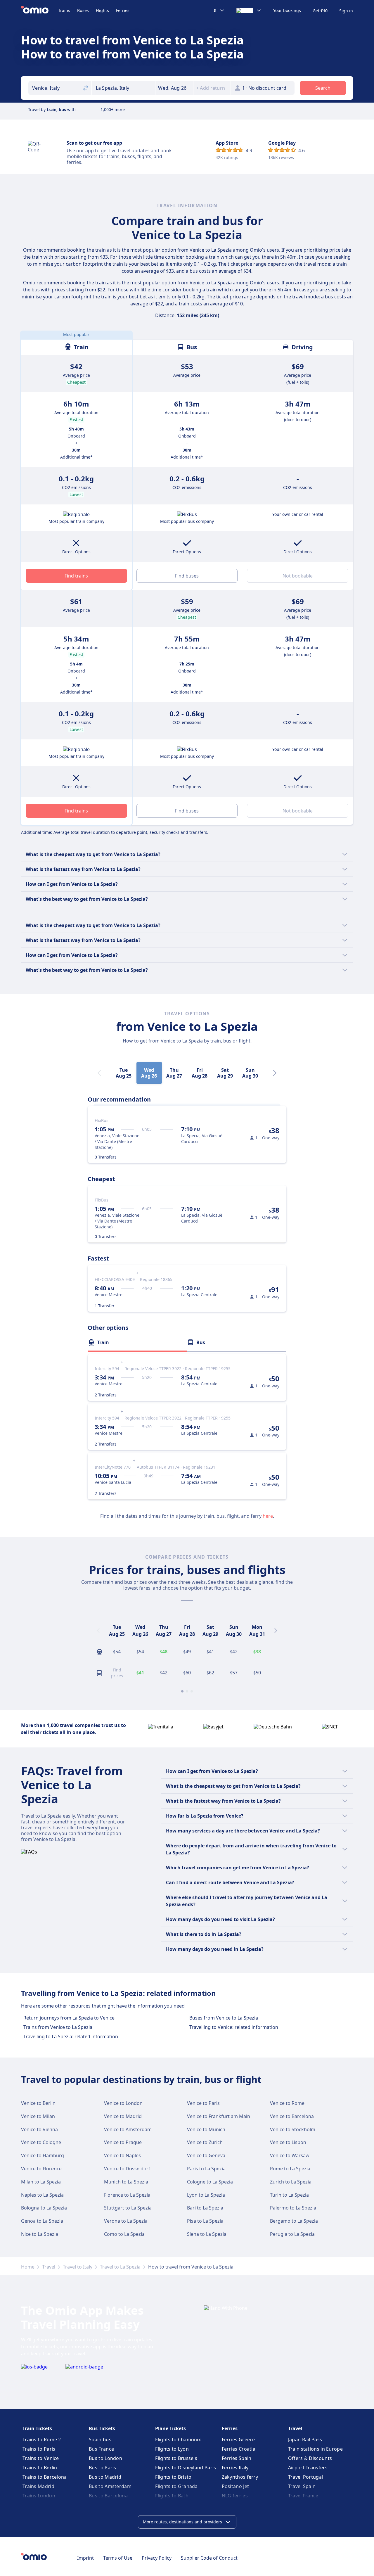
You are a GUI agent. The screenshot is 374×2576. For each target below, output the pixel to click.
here (268, 1516)
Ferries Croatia (239, 2449)
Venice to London (123, 2103)
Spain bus (100, 2440)
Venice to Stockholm (293, 2129)
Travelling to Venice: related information (234, 2027)
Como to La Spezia (124, 2234)
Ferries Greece (238, 2440)
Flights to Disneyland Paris (186, 2468)
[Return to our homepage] (40, 11)
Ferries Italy (235, 2468)
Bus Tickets (102, 2428)
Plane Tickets (170, 2428)
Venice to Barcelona (292, 2116)
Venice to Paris (203, 2103)
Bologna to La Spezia (44, 2208)
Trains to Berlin (40, 2468)
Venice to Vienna (39, 2129)
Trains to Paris (39, 2449)
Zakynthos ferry (240, 2477)
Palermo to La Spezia (293, 2208)
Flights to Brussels (176, 2458)
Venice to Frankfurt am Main (219, 2116)
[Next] (275, 1073)
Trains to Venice (41, 2458)
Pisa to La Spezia (205, 2221)
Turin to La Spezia (289, 2195)
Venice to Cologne (41, 2142)
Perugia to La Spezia (292, 2234)
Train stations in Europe (315, 2449)
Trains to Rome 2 (42, 2440)
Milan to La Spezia (41, 2182)
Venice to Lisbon (288, 2142)
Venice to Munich (206, 2129)
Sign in (346, 11)
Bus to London (105, 2458)
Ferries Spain (237, 2458)
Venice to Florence (41, 2169)
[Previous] (98, 1631)
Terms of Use (118, 2558)
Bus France (101, 2449)
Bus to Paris (103, 2468)
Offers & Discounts (310, 2458)
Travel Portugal (306, 2477)
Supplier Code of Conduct (209, 2558)
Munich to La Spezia (126, 2182)
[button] (174, 88)
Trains (64, 10)
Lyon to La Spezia (206, 2195)
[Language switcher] (249, 11)
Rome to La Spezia (290, 2169)
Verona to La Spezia (126, 2221)
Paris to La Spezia (206, 2169)
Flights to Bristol (174, 2477)
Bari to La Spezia (205, 2208)
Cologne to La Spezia (210, 2182)
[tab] (137, 1342)
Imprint (85, 2558)
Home (28, 2267)
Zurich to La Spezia (291, 2182)
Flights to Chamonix (178, 2440)
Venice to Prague (123, 2142)
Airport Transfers (308, 2468)
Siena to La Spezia (207, 2234)
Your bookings (287, 11)
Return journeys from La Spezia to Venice (69, 2018)
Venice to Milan (38, 2116)
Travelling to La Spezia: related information (71, 2036)
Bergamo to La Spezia (294, 2221)
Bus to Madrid (105, 2477)
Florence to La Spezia (127, 2195)
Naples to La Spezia (42, 2195)
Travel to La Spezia (120, 2267)
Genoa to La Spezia (42, 2221)
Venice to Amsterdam (128, 2129)
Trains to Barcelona (45, 2477)
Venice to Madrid (123, 2116)
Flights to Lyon (172, 2449)
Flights (102, 10)
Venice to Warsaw (290, 2155)
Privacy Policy (157, 2558)
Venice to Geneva (206, 2155)
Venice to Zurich (205, 2142)
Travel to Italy (78, 2267)
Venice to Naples (122, 2155)
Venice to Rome (287, 2103)
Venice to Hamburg (43, 2155)
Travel (49, 2267)
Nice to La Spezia (40, 2234)
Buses (83, 10)
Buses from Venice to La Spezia (224, 2018)
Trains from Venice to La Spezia (58, 2027)
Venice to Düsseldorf (127, 2169)
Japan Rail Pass (305, 2440)
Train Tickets (37, 2428)
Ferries (123, 10)
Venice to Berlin (38, 2103)
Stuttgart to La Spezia (128, 2208)
